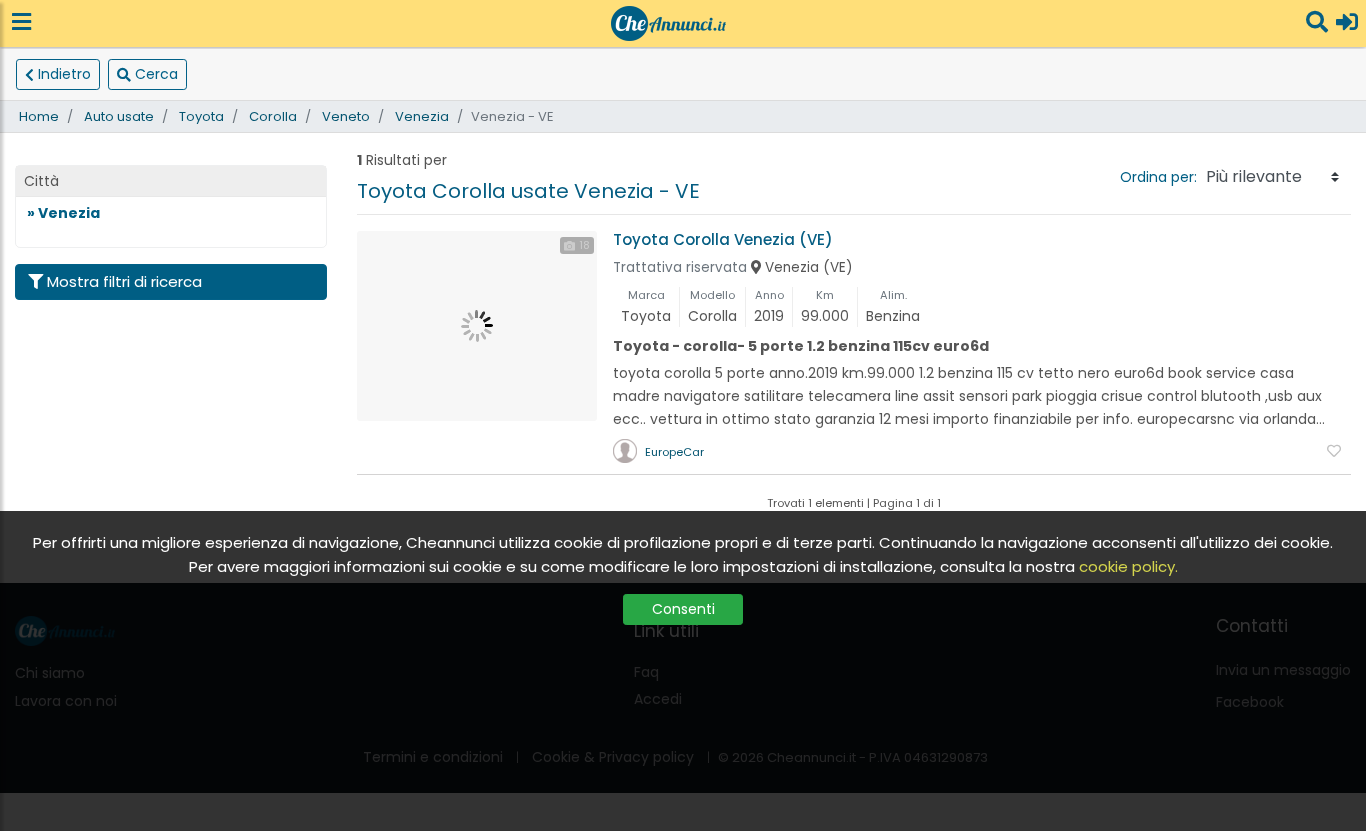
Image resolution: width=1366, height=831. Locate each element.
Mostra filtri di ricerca (124, 281)
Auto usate (119, 116)
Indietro (64, 74)
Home (39, 116)
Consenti (683, 609)
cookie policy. (1128, 566)
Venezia (422, 116)
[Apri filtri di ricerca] (1317, 23)
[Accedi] (1347, 23)
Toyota (201, 116)
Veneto (346, 116)
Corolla (273, 116)
